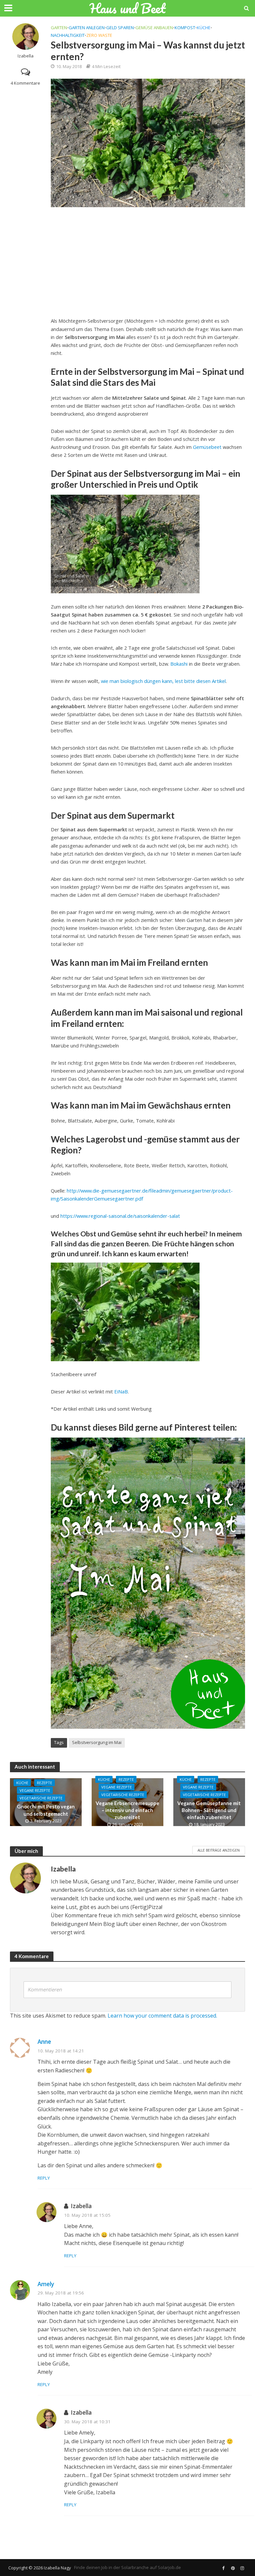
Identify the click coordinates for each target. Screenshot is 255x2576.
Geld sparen (120, 28)
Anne (44, 2042)
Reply (44, 2178)
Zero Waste (99, 35)
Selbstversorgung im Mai (97, 1742)
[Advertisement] (148, 260)
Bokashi (179, 664)
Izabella (26, 56)
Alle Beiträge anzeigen (219, 1850)
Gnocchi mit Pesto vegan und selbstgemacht (46, 1810)
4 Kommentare (25, 83)
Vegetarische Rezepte (41, 1798)
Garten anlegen (87, 28)
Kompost (185, 28)
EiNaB (121, 1391)
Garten (59, 28)
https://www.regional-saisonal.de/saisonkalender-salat (120, 1216)
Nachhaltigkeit (68, 35)
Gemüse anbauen (154, 28)
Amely (46, 2284)
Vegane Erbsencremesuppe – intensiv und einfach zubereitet (127, 1810)
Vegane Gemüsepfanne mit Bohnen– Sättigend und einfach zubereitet (209, 1810)
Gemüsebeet (207, 447)
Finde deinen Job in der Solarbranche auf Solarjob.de (127, 2567)
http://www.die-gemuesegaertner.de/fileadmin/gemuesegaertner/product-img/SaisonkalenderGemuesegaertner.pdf (142, 1195)
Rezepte (44, 1783)
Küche (204, 28)
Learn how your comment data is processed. (162, 2016)
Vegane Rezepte (35, 1790)
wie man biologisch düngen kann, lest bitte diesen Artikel (163, 681)
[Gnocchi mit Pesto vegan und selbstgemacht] (46, 1802)
